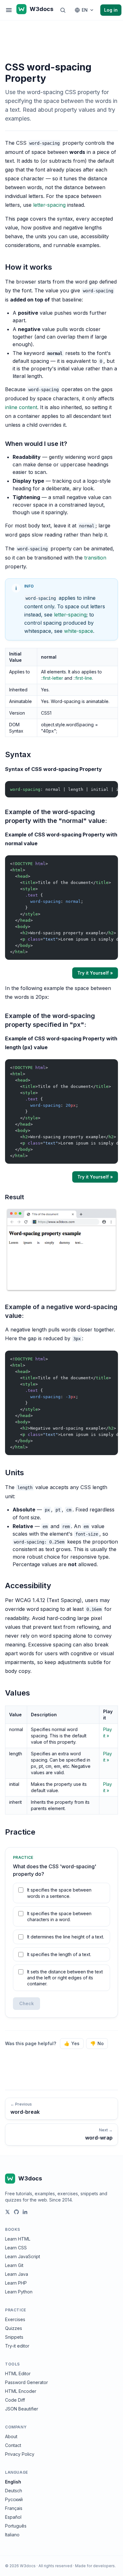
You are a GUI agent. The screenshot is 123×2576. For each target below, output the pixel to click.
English (13, 2482)
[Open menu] (9, 10)
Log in (111, 10)
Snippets (14, 2337)
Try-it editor (17, 2346)
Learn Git (14, 2265)
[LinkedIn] (25, 2212)
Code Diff (15, 2400)
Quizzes (14, 2328)
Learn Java (17, 2274)
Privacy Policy (20, 2454)
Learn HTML (18, 2239)
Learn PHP (16, 2283)
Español (13, 2517)
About (11, 2436)
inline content (21, 407)
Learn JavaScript (23, 2256)
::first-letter (52, 678)
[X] (8, 2212)
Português (16, 2526)
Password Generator (26, 2382)
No (97, 2043)
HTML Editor (18, 2374)
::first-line (83, 678)
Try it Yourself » (95, 973)
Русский (14, 2499)
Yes (72, 2043)
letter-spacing (49, 205)
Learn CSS (16, 2248)
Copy (108, 787)
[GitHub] (16, 2212)
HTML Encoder (21, 2391)
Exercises (15, 2319)
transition (95, 558)
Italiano (12, 2535)
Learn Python (19, 2292)
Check (26, 2003)
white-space (79, 631)
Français (14, 2508)
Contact (13, 2445)
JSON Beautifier (22, 2409)
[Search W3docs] (63, 10)
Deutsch (14, 2491)
